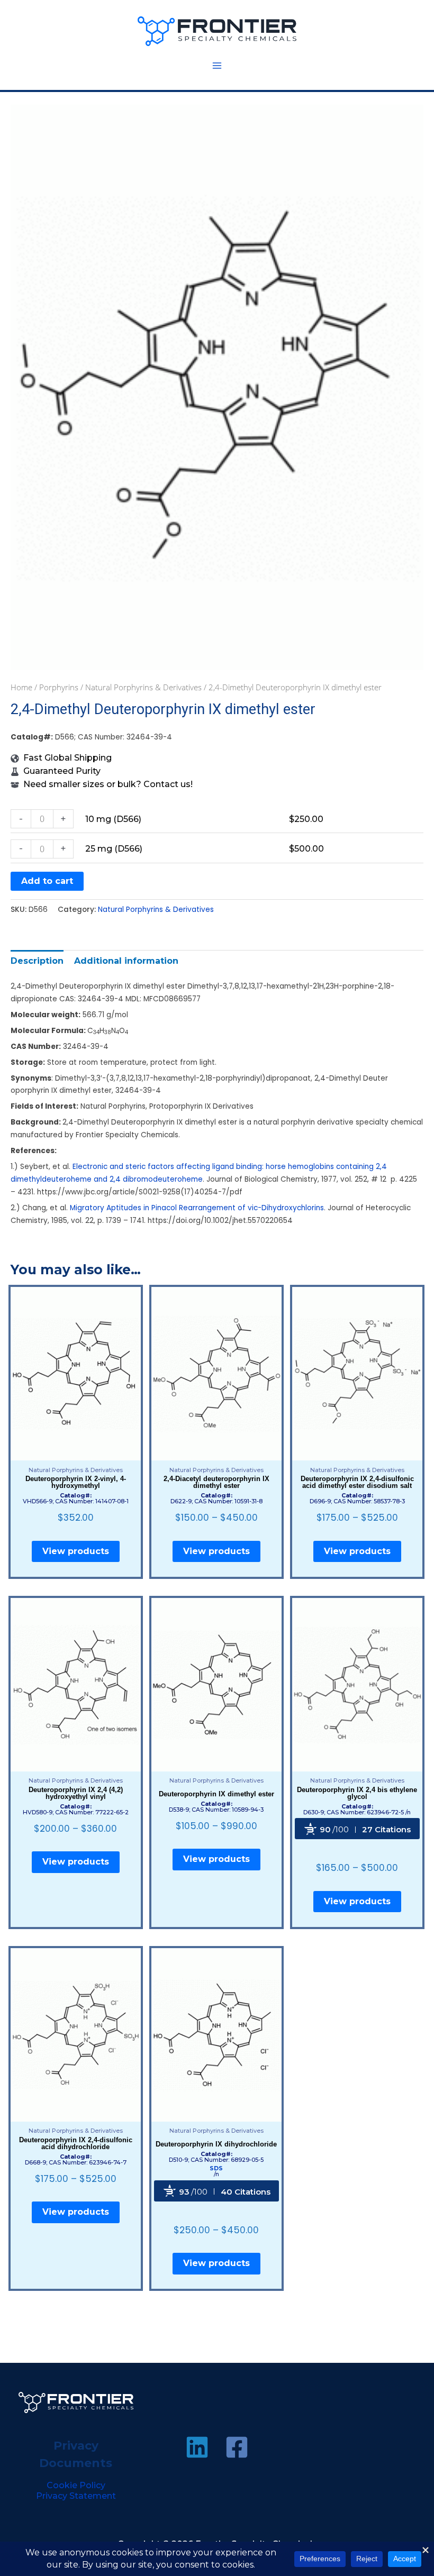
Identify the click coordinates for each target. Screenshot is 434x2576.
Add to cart (47, 881)
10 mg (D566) (113, 819)
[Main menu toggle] (217, 66)
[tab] (37, 961)
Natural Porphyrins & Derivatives (143, 687)
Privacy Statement (76, 2496)
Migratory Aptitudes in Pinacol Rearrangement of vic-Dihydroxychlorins (197, 1208)
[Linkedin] (197, 2447)
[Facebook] (237, 2447)
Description (37, 961)
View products (76, 1551)
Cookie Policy (76, 2485)
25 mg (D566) (114, 849)
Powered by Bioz (357, 1851)
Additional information (126, 961)
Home (21, 687)
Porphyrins (59, 687)
